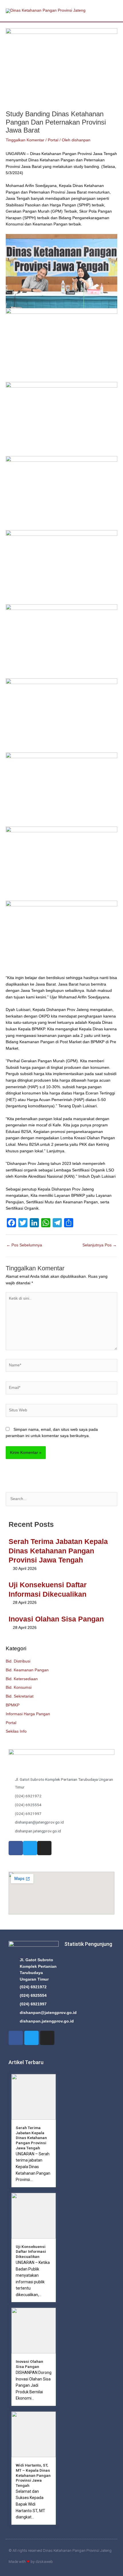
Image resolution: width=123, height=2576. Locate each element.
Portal (11, 1723)
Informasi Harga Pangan (28, 1714)
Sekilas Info (16, 1731)
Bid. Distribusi (18, 1661)
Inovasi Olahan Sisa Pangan (56, 1619)
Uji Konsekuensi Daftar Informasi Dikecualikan (31, 2252)
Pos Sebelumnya (24, 1245)
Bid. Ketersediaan (22, 1679)
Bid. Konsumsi (19, 1687)
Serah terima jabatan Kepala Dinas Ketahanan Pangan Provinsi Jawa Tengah (58, 1551)
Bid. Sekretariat (20, 1696)
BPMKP (13, 1705)
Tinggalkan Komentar (25, 140)
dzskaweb (44, 2562)
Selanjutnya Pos (100, 1245)
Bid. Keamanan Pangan (27, 1670)
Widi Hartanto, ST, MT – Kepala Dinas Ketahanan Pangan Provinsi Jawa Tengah (33, 2475)
